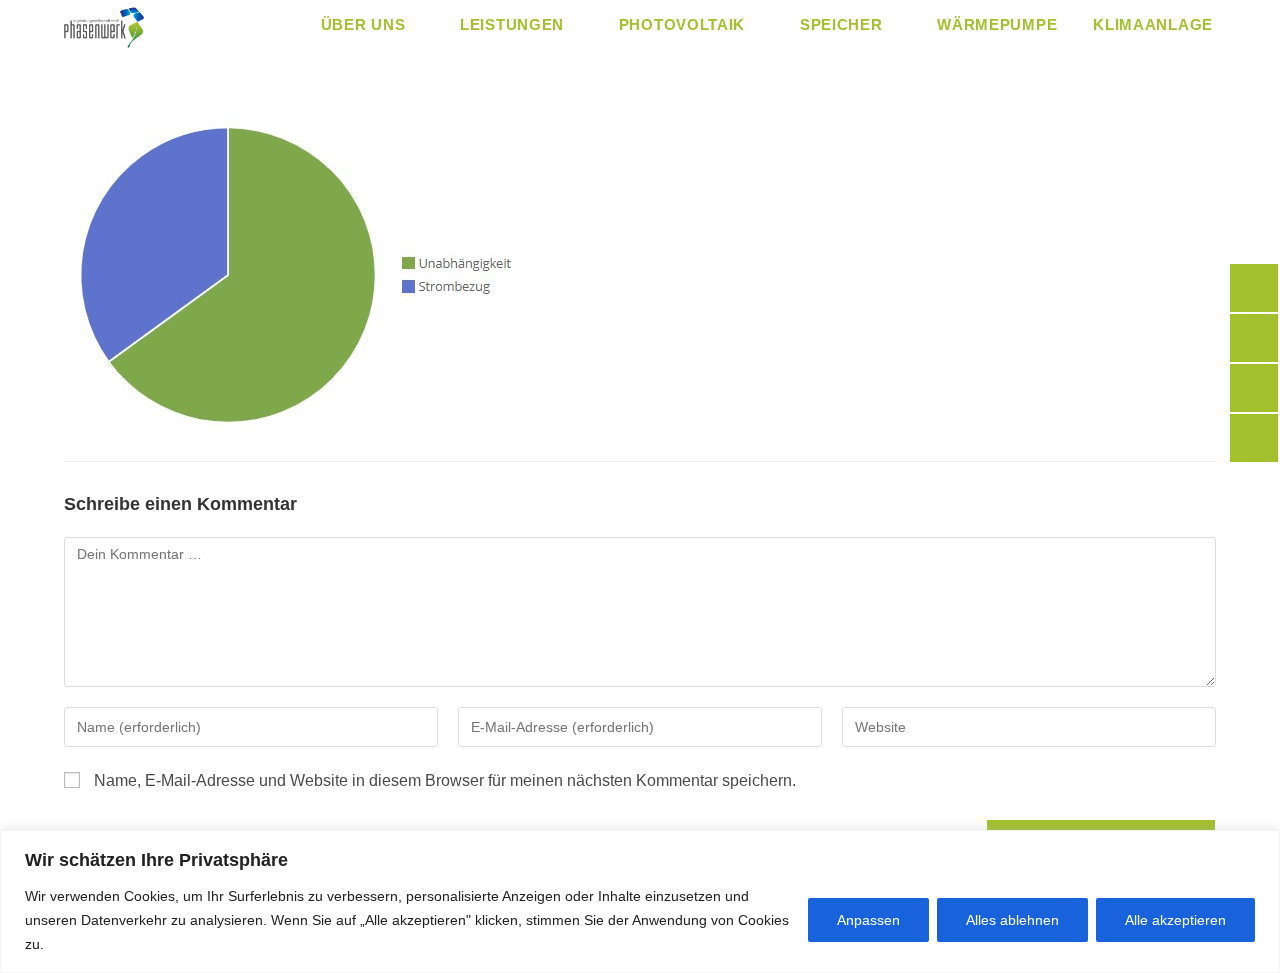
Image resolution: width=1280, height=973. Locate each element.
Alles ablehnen (1012, 920)
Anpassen (868, 920)
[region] (640, 901)
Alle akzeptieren (1175, 920)
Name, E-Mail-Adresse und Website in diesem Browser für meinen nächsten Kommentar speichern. (445, 780)
